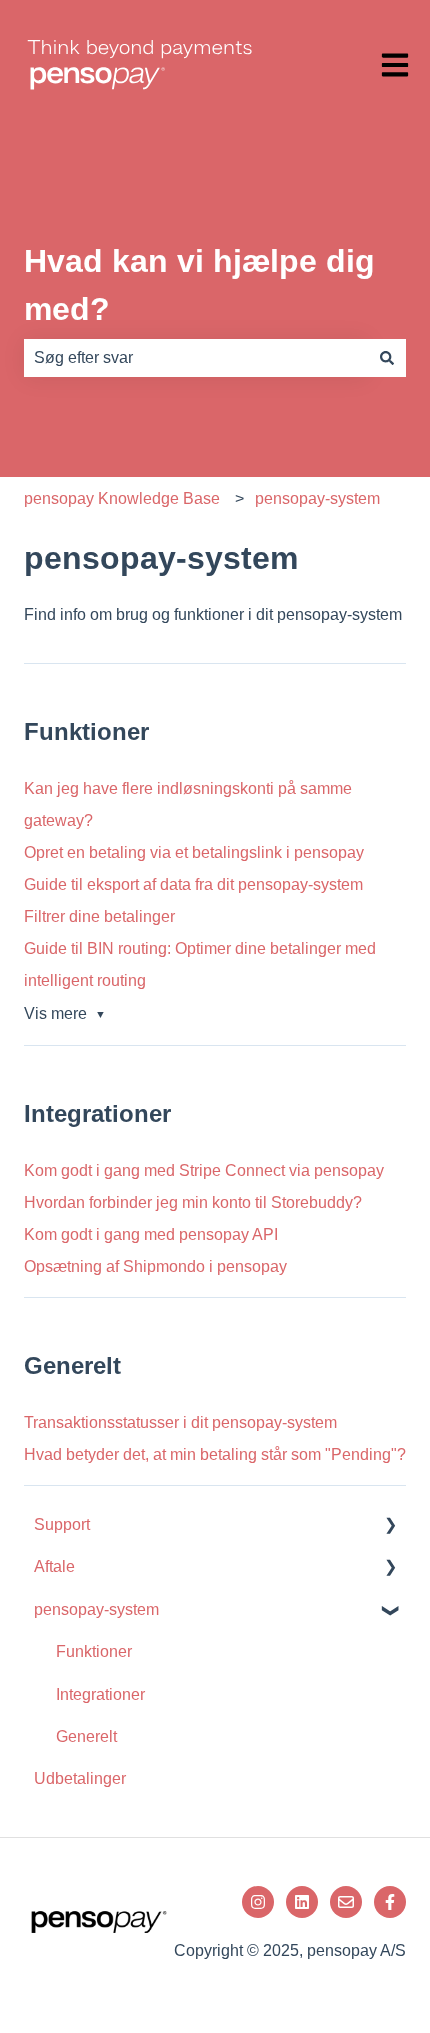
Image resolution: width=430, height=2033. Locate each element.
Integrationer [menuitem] (100, 1694)
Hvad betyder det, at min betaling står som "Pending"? (215, 1454)
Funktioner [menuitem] (94, 1651)
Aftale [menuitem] (54, 1566)
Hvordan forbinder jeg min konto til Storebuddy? (193, 1202)
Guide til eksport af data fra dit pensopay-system (193, 884)
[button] (390, 1526)
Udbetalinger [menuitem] (80, 1778)
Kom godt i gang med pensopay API (151, 1234)
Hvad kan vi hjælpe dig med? (199, 285)
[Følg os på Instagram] (258, 1902)
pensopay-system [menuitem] (96, 1609)
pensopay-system (317, 498)
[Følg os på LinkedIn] (302, 1902)
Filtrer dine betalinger (99, 916)
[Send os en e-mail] (346, 1902)
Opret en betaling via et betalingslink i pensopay (194, 852)
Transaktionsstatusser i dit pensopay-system (180, 1422)
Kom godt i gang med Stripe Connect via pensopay (204, 1170)
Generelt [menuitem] (86, 1736)
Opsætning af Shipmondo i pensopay (155, 1266)
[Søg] (387, 358)
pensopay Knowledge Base (122, 498)
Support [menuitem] (62, 1524)
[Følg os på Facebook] (390, 1902)
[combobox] (196, 358)
